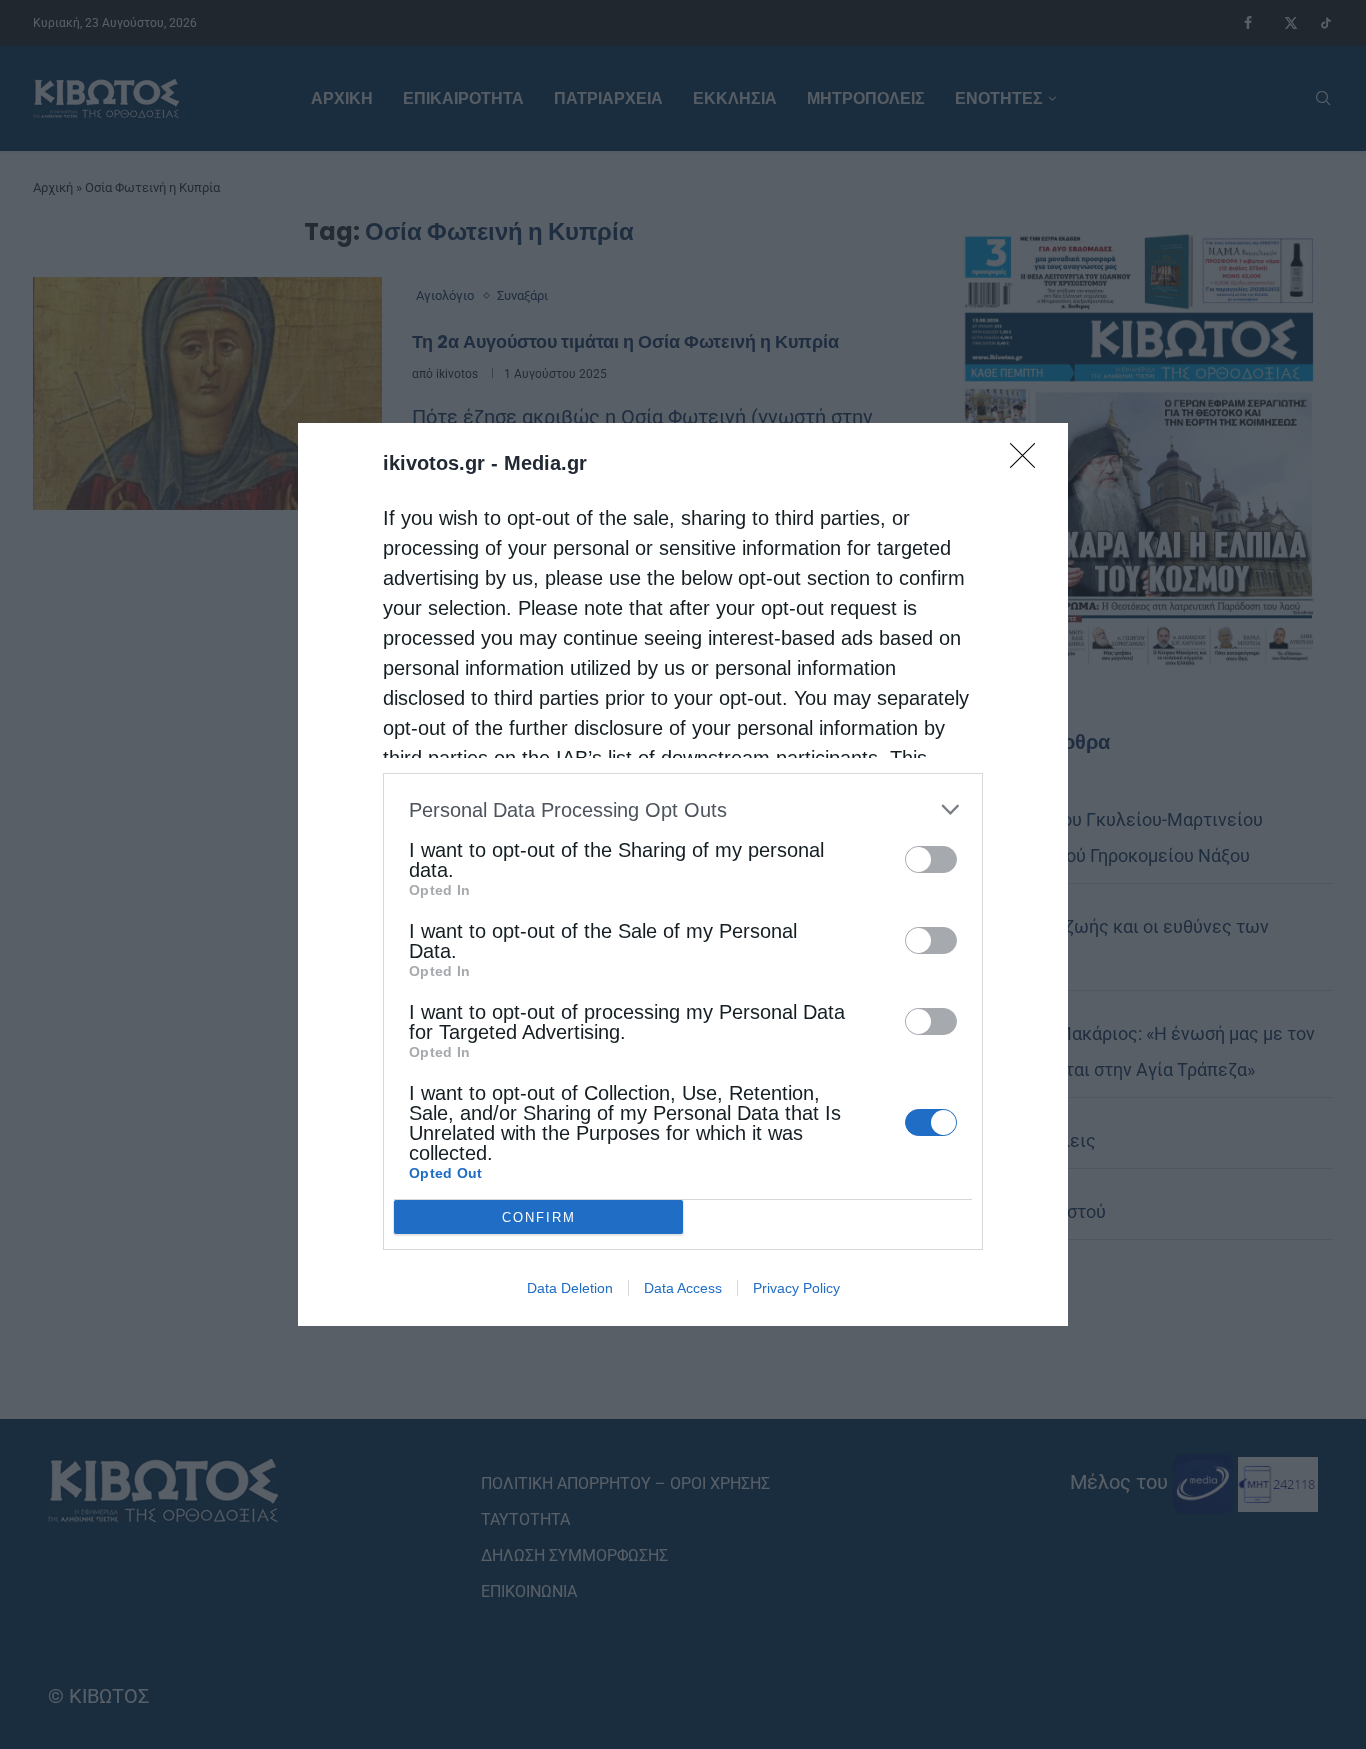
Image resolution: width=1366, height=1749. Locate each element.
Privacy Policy (796, 1288)
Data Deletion (570, 1288)
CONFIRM (539, 1217)
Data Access (683, 1288)
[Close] (1029, 462)
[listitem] (683, 809)
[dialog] (683, 874)
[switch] (931, 859)
